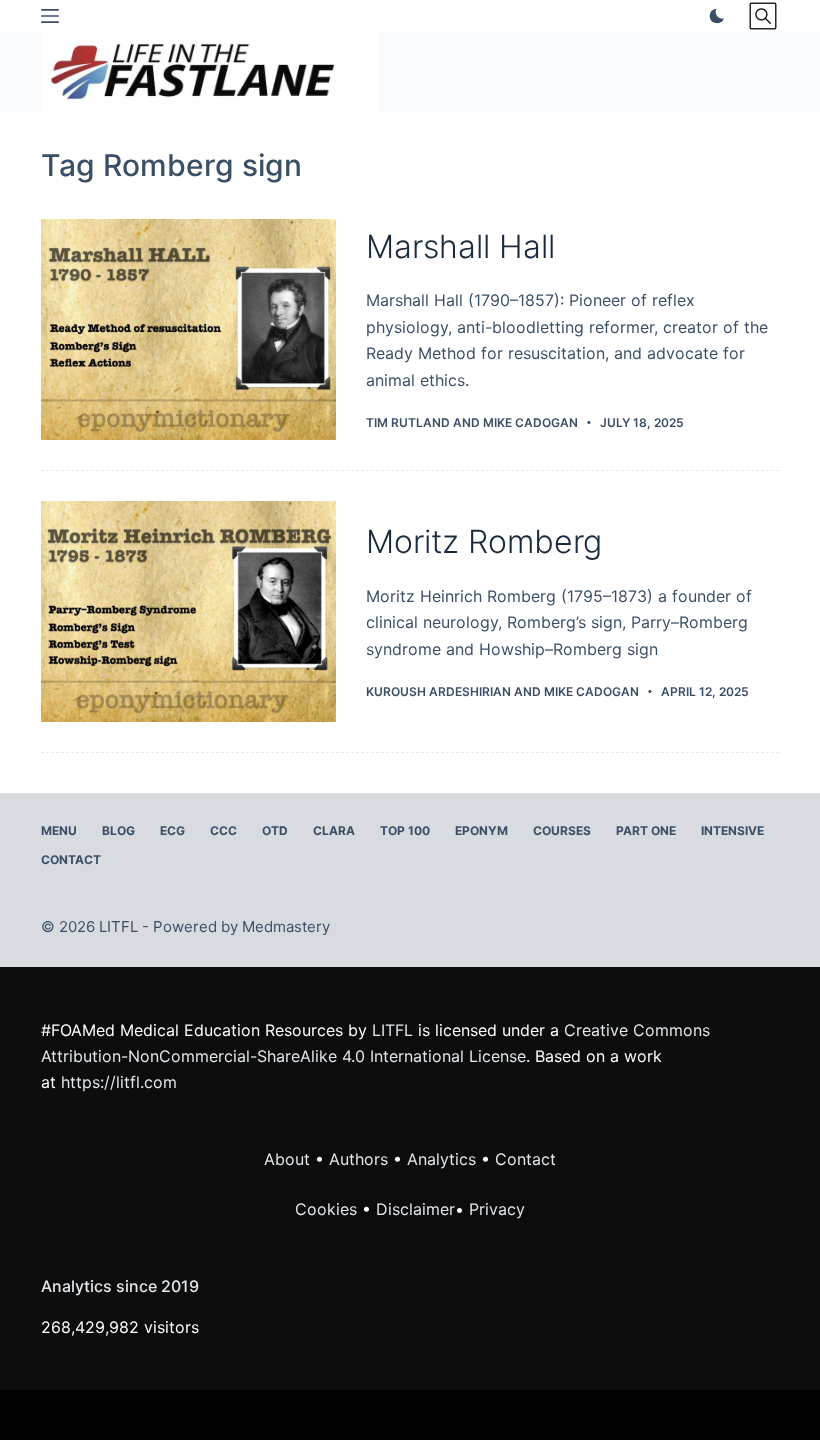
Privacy (497, 1209)
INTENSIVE (732, 830)
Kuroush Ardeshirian (438, 691)
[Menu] (50, 16)
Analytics (441, 1159)
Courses (562, 830)
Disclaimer (415, 1209)
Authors (358, 1159)
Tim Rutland (408, 422)
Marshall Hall (460, 246)
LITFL (392, 1030)
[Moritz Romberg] (188, 611)
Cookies (328, 1209)
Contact (71, 859)
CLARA (334, 830)
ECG (172, 830)
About (287, 1159)
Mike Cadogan (530, 422)
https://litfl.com (119, 1082)
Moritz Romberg (484, 541)
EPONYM (481, 830)
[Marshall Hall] (188, 329)
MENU (59, 830)
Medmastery (286, 926)
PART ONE (646, 830)
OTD (275, 830)
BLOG (118, 830)
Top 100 (405, 830)
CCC (223, 830)
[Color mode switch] (713, 16)
